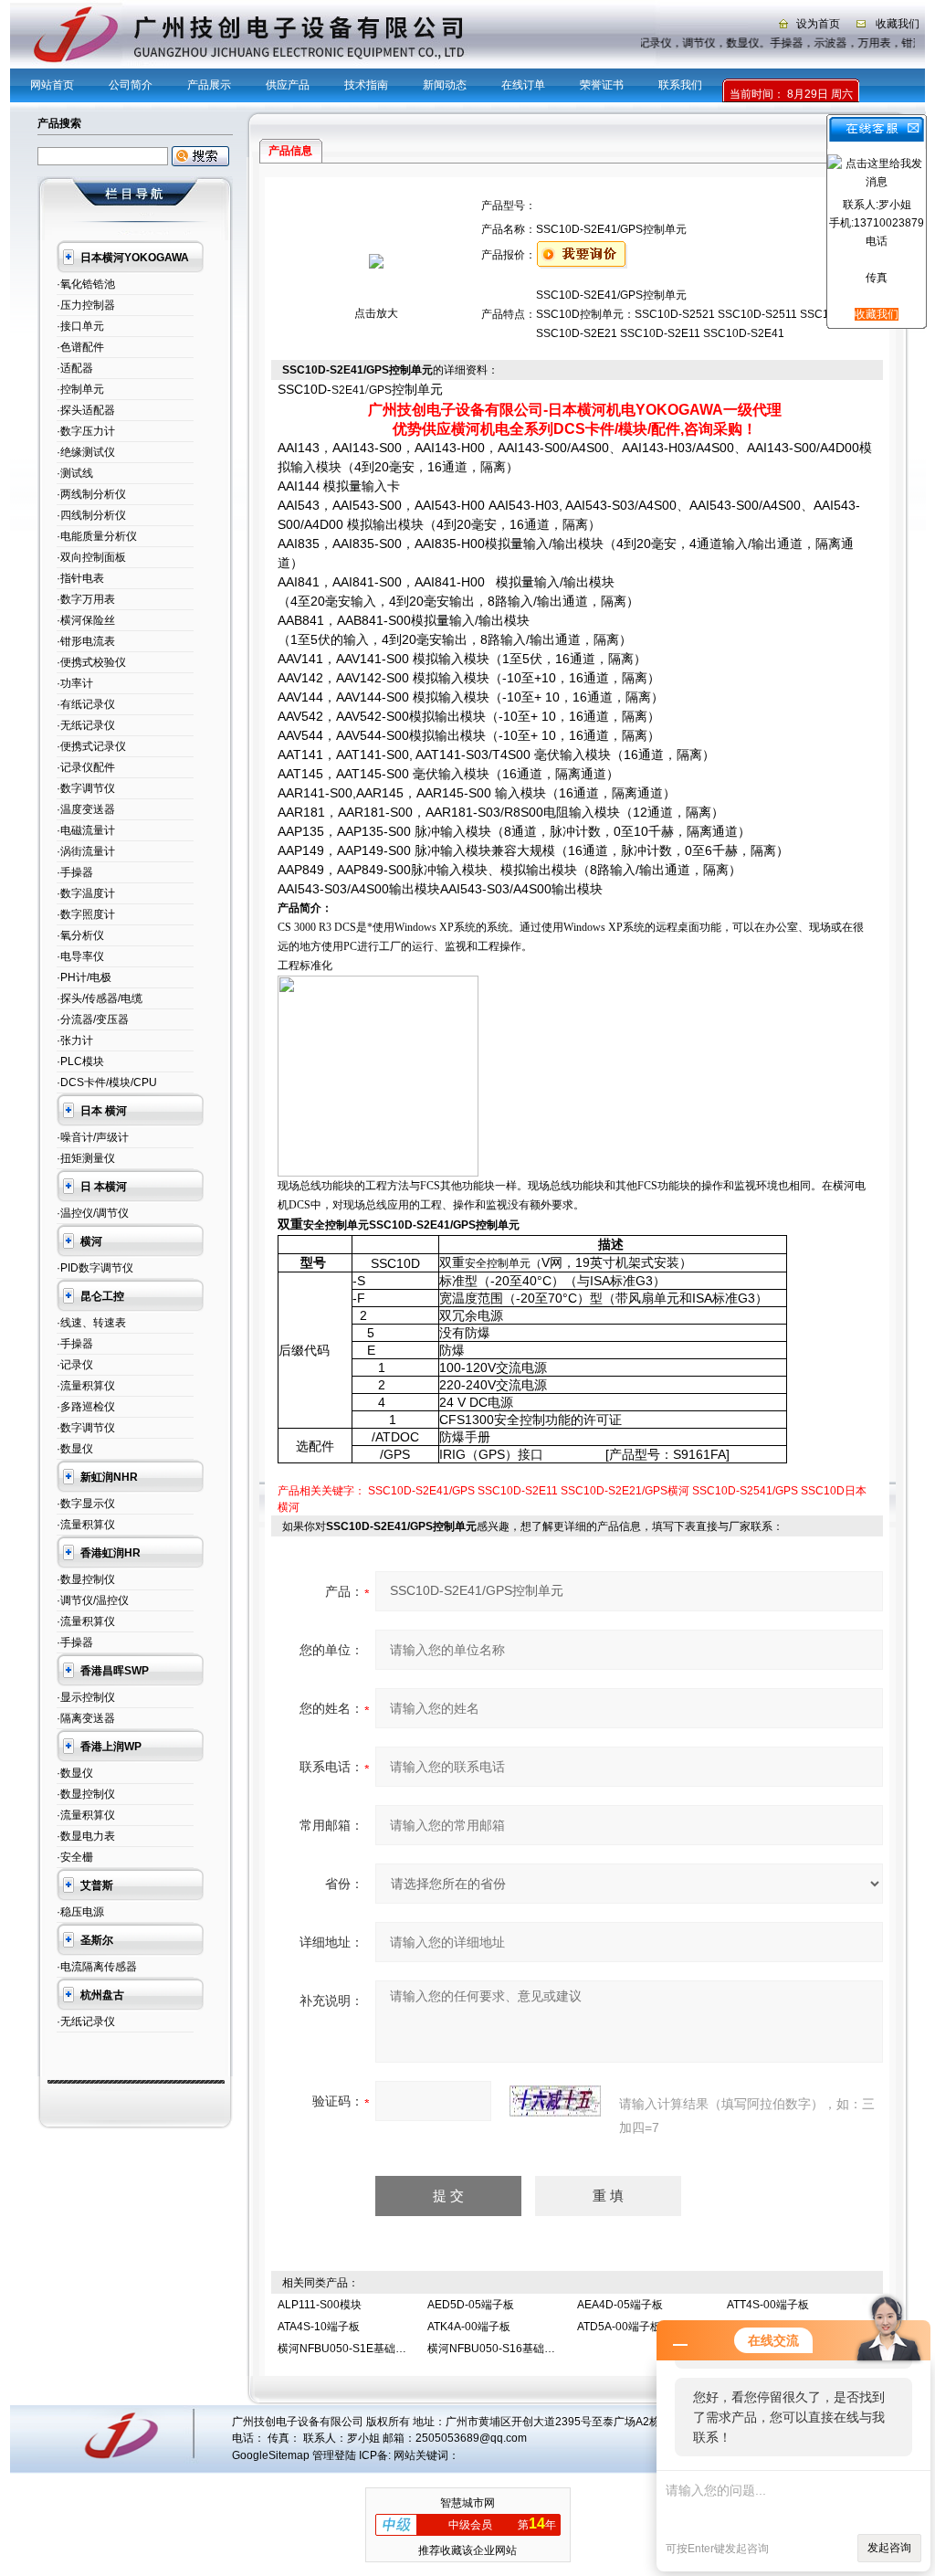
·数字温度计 (86, 893)
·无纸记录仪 (86, 725)
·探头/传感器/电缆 (100, 998)
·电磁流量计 (86, 830)
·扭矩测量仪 (86, 1158)
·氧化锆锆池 (86, 284)
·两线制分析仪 (91, 494)
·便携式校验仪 (91, 662)
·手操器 (75, 872)
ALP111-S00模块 (320, 2305)
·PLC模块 (80, 1061)
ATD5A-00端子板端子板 (636, 2327)
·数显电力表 (86, 1836)
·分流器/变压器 (93, 1019)
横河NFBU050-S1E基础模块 (347, 2349)
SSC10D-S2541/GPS (745, 1491)
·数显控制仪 (86, 1579)
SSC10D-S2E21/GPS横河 (625, 1491)
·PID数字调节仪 (95, 1268)
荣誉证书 (602, 85)
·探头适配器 (86, 410)
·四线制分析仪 (91, 515)
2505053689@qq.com (471, 2438)
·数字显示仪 (86, 1504)
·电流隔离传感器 (97, 1967)
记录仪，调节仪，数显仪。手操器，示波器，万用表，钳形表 (780, 43)
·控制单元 (80, 389)
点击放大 (376, 313)
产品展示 (209, 85)
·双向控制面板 (91, 557)
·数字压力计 (86, 431)
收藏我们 (898, 24)
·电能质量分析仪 (97, 536)
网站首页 (52, 85)
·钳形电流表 (86, 641)
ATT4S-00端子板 (768, 2305)
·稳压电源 (80, 1912)
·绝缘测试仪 (86, 452)
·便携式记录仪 (91, 746)
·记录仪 (75, 1365)
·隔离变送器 (86, 1718)
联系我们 (680, 85)
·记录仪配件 (86, 767)
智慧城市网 (467, 2503)
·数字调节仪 (86, 788)
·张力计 (75, 1040)
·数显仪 (75, 1449)
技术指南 (366, 85)
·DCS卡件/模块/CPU (107, 1082)
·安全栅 (75, 1857)
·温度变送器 (86, 809)
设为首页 (818, 24)
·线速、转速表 (91, 1323)
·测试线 (75, 473)
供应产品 (288, 85)
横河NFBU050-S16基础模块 (497, 2349)
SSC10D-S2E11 (518, 1491)
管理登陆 (334, 2455)
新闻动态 (445, 85)
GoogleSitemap (271, 2455)
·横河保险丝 (86, 620)
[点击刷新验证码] (555, 2101)
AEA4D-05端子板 (620, 2305)
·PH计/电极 (84, 977)
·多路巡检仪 (86, 1407)
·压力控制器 (86, 305)
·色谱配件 (80, 347)
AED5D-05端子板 (471, 2305)
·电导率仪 (80, 956)
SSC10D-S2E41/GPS (421, 1491)
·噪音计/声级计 (93, 1137)
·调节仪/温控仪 (93, 1600)
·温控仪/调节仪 (93, 1213)
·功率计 (75, 683)
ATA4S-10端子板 (319, 2327)
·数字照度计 (86, 914)
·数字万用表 (86, 599)
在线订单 (523, 85)
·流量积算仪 (86, 1386)
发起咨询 (889, 2548)
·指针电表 (80, 578)
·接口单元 (80, 326)
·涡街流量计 (86, 851)
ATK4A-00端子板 (469, 2327)
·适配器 (75, 368)
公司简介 (131, 85)
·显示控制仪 (86, 1697)
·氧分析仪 (80, 935)
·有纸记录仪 (86, 704)
